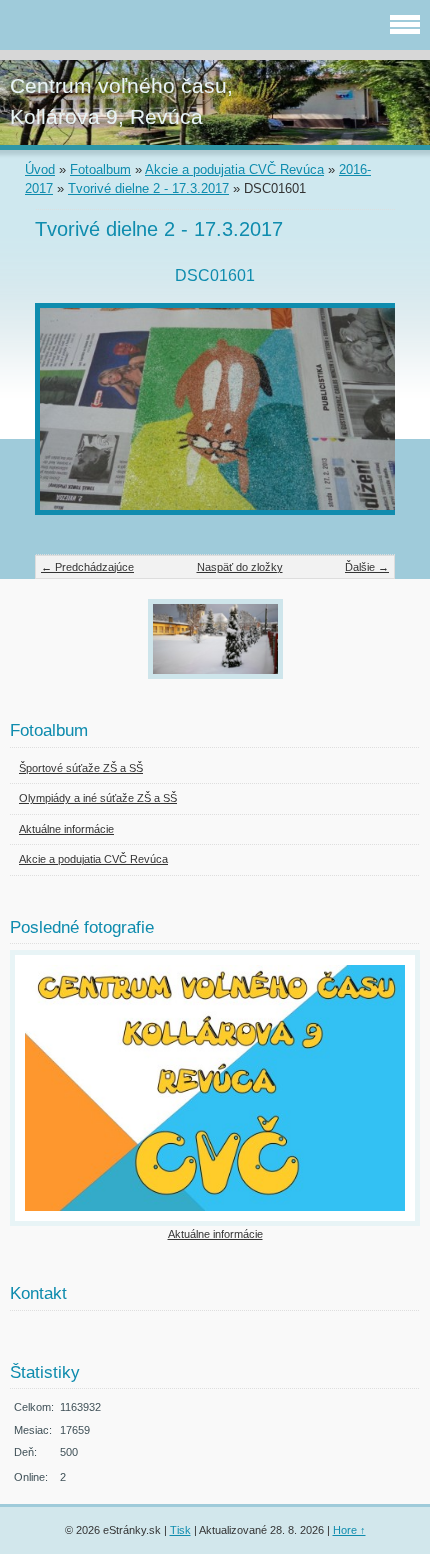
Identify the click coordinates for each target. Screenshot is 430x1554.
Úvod (40, 169)
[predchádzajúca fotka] (67, 419)
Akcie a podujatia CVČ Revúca (234, 169)
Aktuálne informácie (215, 1234)
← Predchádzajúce (87, 567)
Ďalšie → (367, 567)
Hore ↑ (349, 1530)
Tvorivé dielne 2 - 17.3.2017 (148, 188)
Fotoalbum (100, 169)
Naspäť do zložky (240, 567)
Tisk (180, 1530)
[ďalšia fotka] (362, 419)
